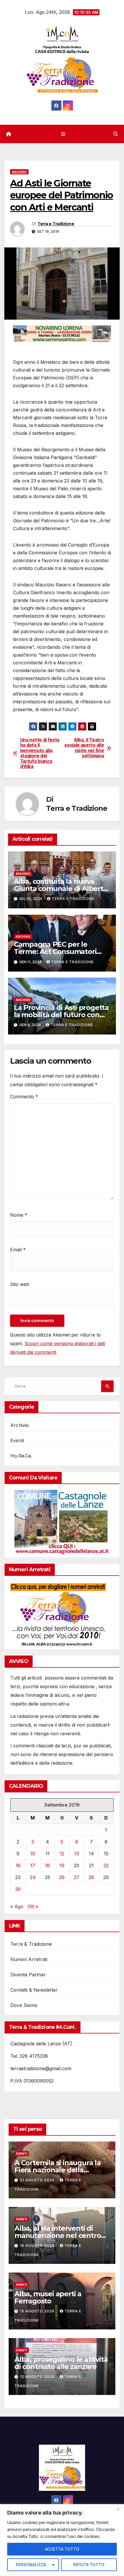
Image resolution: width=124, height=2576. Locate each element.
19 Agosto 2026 (38, 2246)
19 (62, 1865)
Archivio (19, 172)
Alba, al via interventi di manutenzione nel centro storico (58, 2235)
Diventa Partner (28, 1975)
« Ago (17, 1906)
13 (77, 1854)
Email (18, 1250)
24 (33, 1877)
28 (91, 1877)
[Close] (118, 2509)
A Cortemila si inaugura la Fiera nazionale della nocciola (58, 2170)
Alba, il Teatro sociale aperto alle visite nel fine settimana (84, 748)
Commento (24, 1097)
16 (18, 1865)
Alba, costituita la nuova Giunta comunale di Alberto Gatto (61, 889)
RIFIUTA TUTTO (89, 2565)
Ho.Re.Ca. (21, 1456)
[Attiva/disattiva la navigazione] (63, 134)
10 (33, 1854)
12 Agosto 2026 (38, 2377)
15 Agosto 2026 (38, 2311)
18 (47, 1865)
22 (106, 1865)
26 (62, 1877)
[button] (116, 134)
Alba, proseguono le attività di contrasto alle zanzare (61, 2363)
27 (77, 1877)
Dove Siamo (24, 2005)
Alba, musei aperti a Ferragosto (48, 2297)
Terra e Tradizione (56, 224)
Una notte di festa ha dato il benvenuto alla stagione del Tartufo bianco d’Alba (40, 753)
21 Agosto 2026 (38, 2180)
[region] (62, 2540)
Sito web (20, 1284)
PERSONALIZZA (31, 2565)
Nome (19, 1215)
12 (62, 1854)
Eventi (17, 1440)
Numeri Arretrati (29, 1959)
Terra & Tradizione (31, 1944)
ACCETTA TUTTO (62, 2549)
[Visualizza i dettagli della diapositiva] (62, 334)
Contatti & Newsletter (34, 1990)
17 (33, 1865)
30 (18, 1889)
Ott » (33, 1906)
